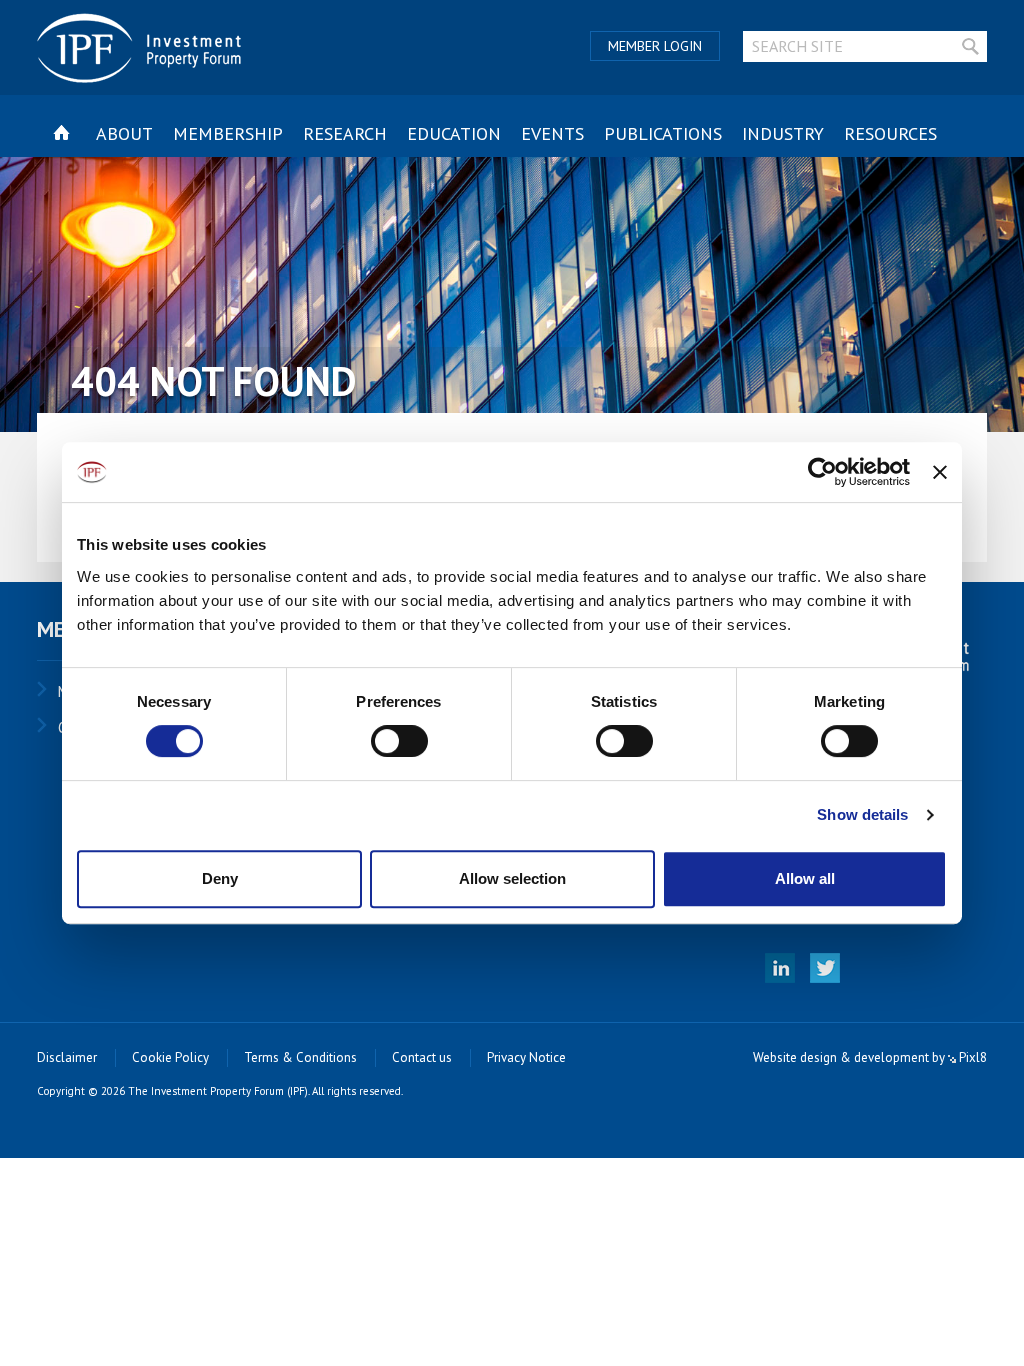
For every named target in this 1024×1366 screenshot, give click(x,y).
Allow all (805, 878)
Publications (663, 133)
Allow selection (512, 878)
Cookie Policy (170, 1057)
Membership (228, 133)
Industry (783, 133)
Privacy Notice (526, 1057)
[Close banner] (940, 472)
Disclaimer (67, 1057)
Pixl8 (971, 1057)
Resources (890, 133)
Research (345, 133)
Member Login (655, 46)
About (124, 133)
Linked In (780, 968)
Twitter (825, 968)
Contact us (422, 1057)
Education (454, 133)
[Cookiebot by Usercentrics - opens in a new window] (822, 472)
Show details (862, 814)
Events (552, 133)
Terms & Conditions (300, 1057)
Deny (220, 878)
